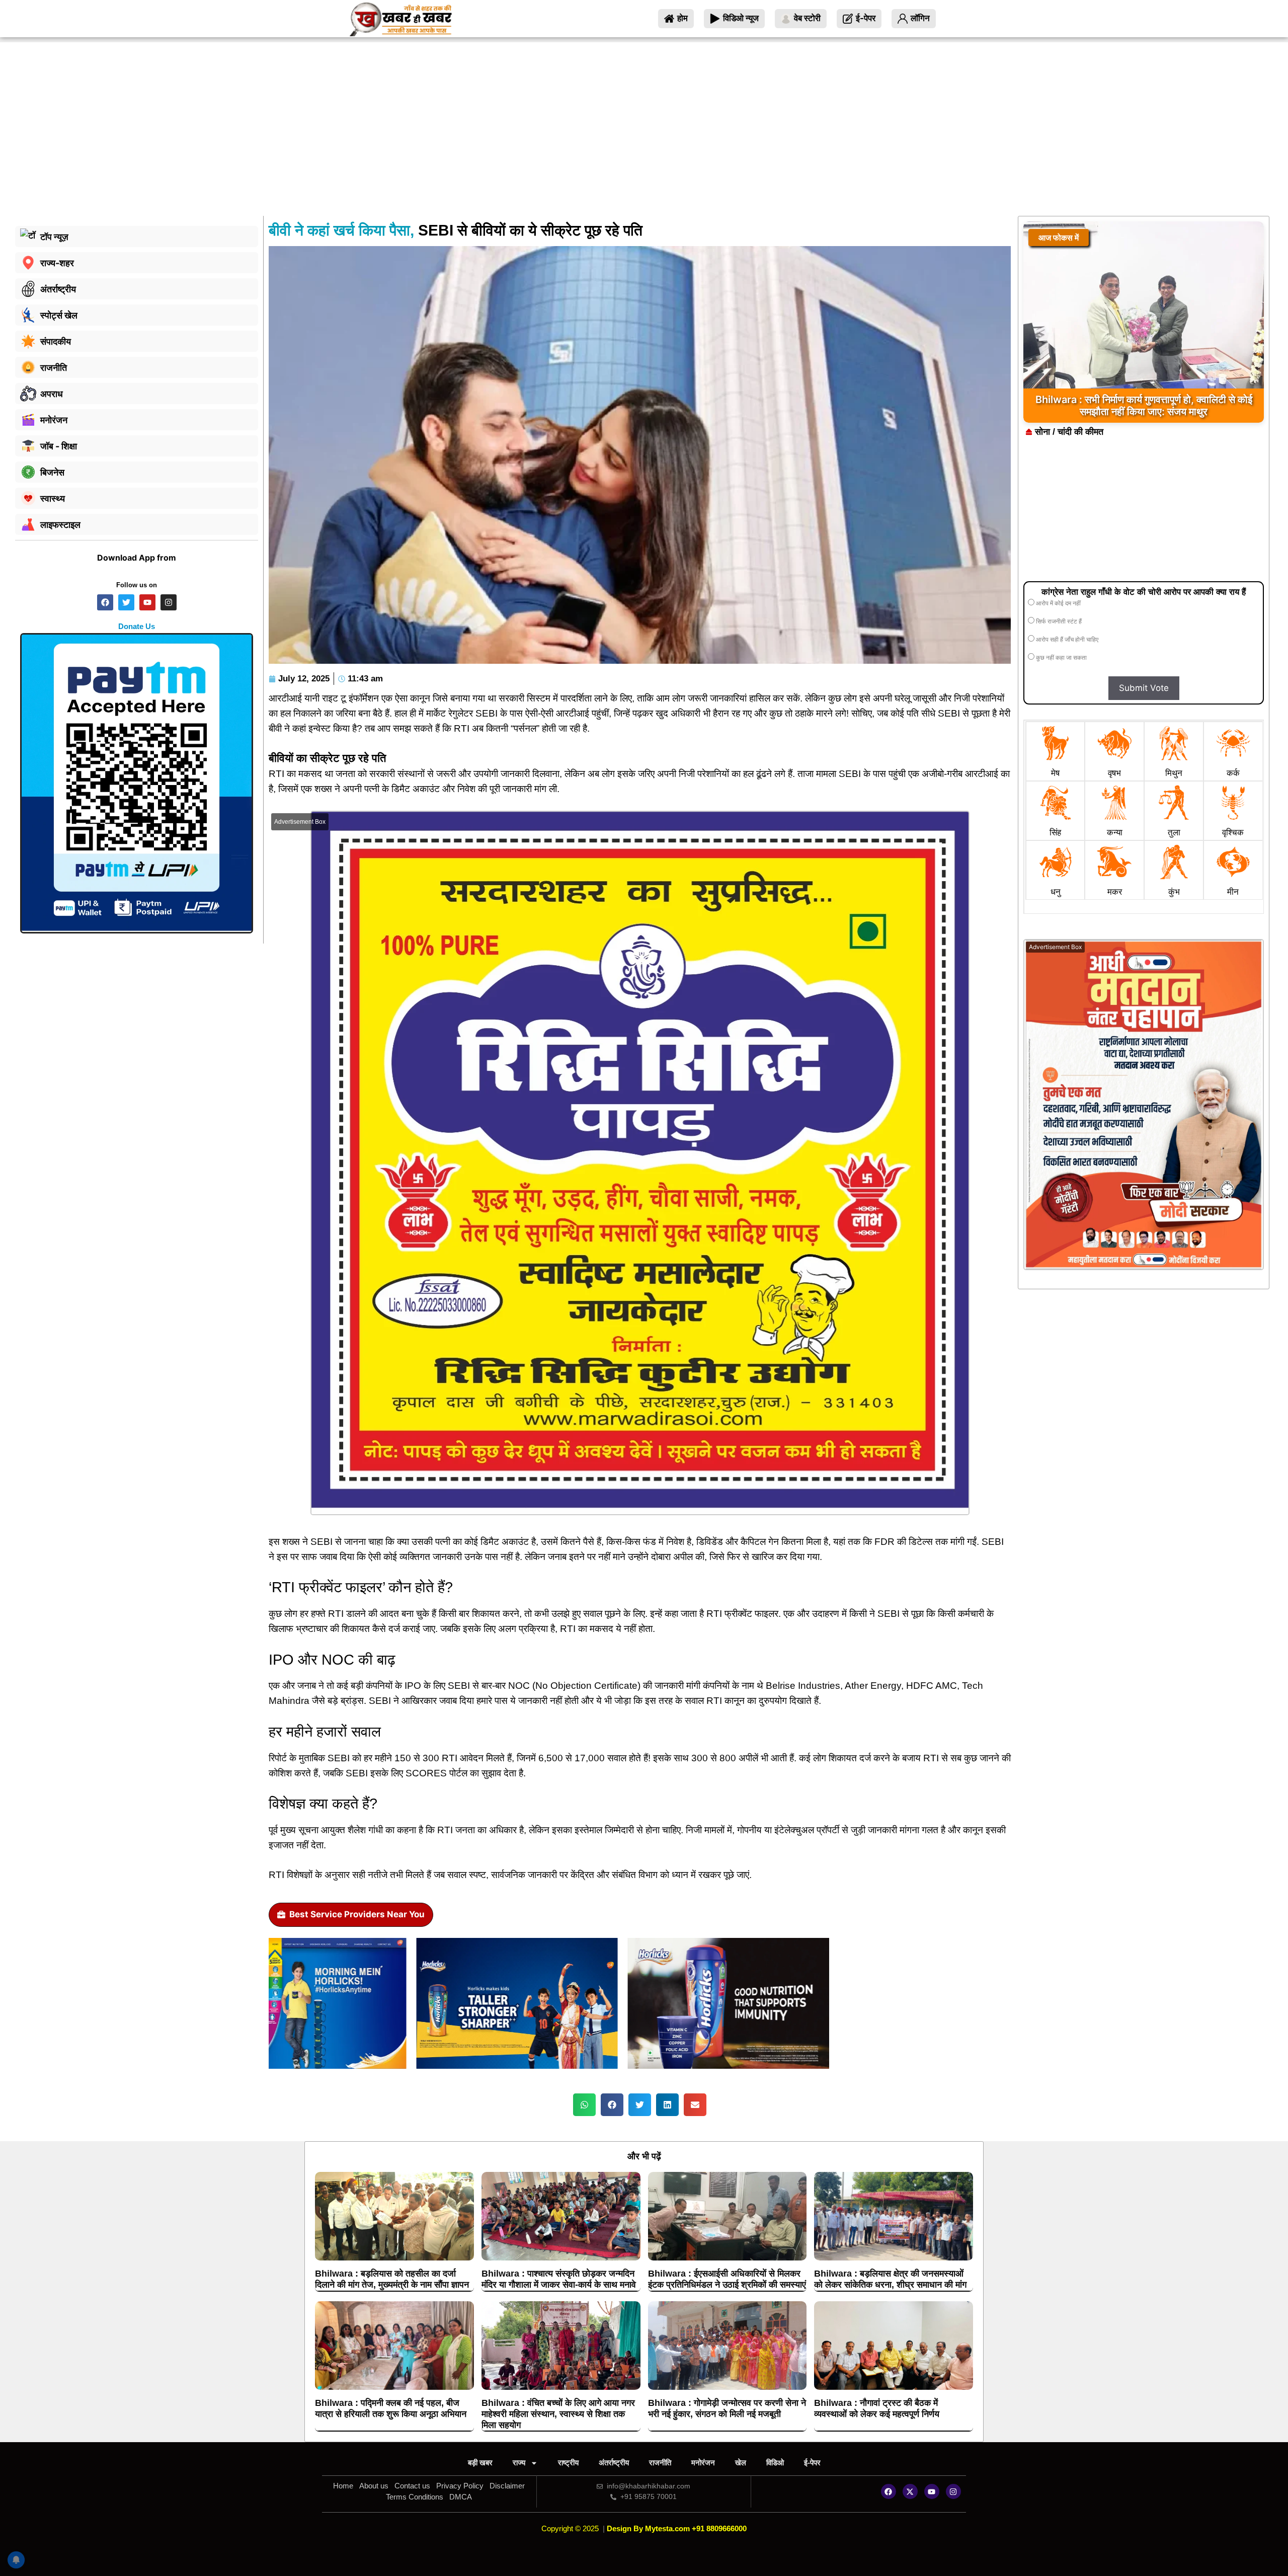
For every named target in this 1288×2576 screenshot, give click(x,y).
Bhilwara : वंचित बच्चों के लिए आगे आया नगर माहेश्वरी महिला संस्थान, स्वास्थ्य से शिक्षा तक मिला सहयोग (558, 2414)
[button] (584, 2105)
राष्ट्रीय (568, 2463)
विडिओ (775, 2463)
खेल (741, 2463)
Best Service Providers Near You (357, 1914)
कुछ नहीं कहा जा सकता (1061, 658)
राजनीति (660, 2463)
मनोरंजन (703, 2463)
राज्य (519, 2463)
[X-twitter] (910, 2491)
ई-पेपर (812, 2463)
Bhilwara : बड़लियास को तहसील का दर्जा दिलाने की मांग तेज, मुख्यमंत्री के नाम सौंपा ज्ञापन (392, 2279)
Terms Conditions (415, 2497)
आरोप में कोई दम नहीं (1058, 603)
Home (343, 2486)
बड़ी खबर (480, 2463)
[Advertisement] (644, 140)
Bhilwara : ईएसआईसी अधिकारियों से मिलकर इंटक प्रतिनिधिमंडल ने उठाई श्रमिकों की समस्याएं (727, 2279)
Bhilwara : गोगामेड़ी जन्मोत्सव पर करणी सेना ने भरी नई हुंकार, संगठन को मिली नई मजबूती (727, 2408)
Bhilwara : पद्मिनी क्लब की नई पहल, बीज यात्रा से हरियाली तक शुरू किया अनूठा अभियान (391, 2408)
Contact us (412, 2486)
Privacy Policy (460, 2486)
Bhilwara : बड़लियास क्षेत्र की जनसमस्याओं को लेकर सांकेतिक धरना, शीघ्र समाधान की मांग (890, 2279)
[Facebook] (889, 2491)
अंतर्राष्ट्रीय (614, 2463)
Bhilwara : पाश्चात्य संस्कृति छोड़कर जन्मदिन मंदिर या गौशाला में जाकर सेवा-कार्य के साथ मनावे (559, 2279)
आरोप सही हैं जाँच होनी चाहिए (1066, 640)
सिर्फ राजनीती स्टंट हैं (1058, 621)
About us (374, 2486)
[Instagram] (953, 2491)
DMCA (461, 2497)
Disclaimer (507, 2486)
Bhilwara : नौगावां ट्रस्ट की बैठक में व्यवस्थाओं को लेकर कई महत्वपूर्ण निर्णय (877, 2408)
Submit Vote (1144, 688)
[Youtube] (932, 2491)
